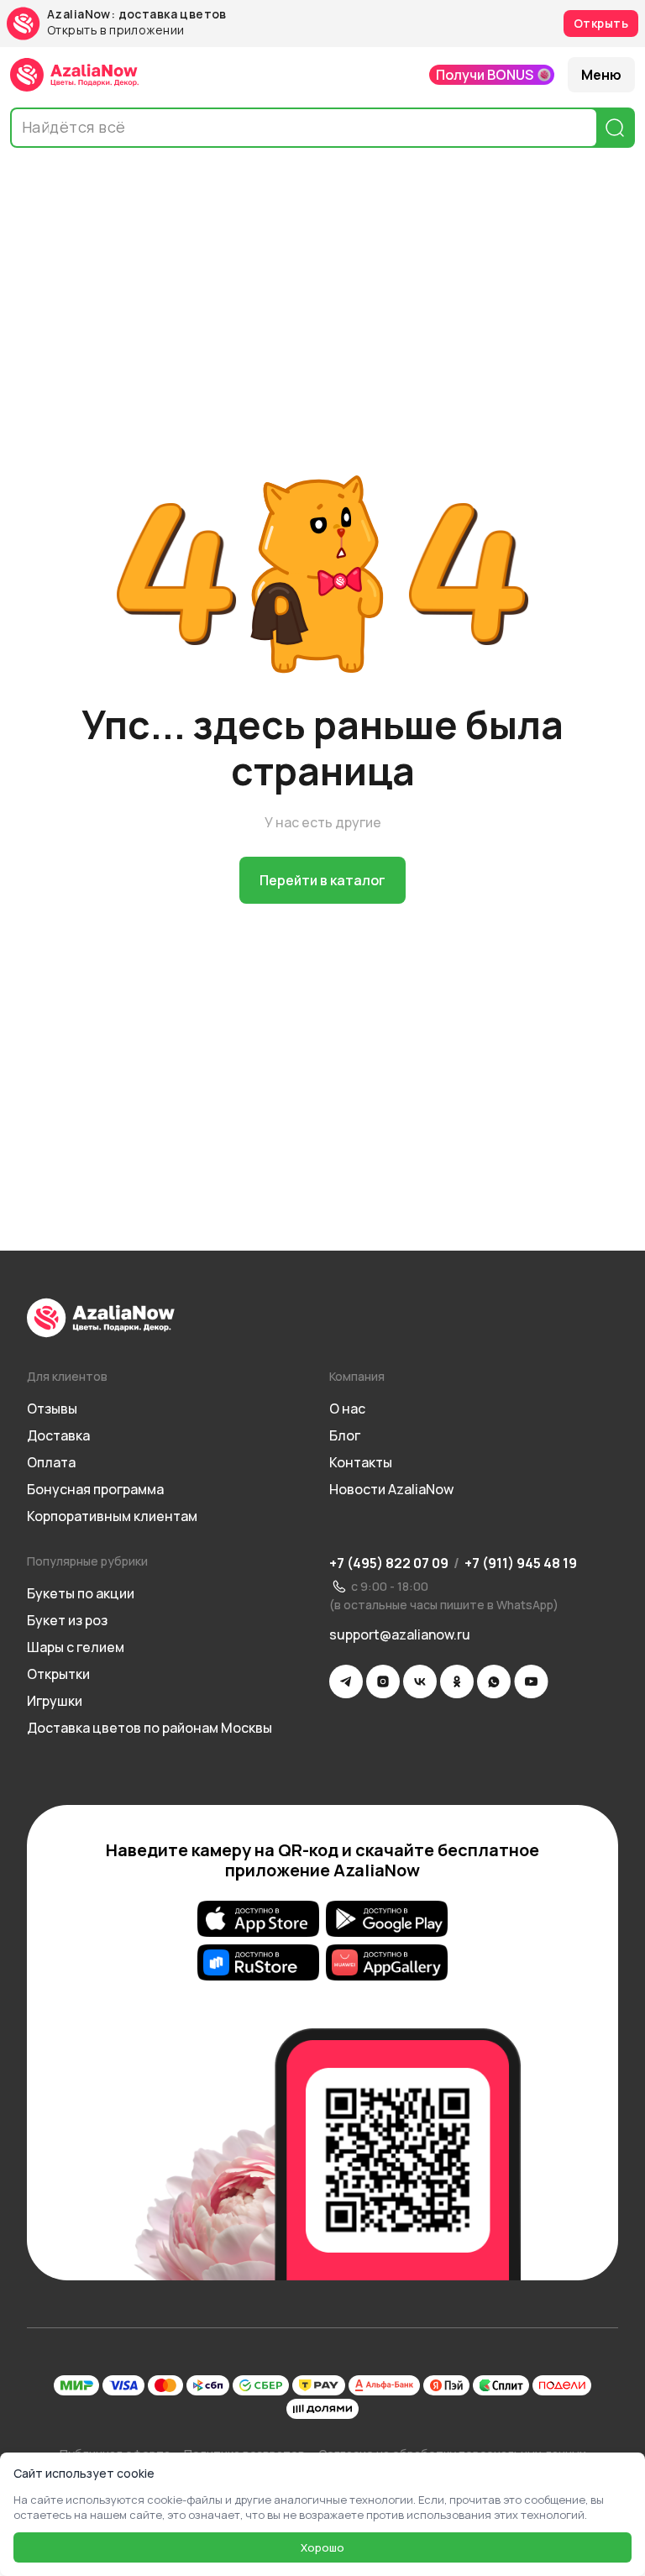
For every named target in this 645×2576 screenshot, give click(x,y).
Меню (601, 75)
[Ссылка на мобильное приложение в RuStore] (258, 1963)
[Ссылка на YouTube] (531, 1681)
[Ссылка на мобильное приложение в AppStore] (258, 1919)
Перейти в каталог (322, 880)
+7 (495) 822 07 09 (389, 1563)
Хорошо (322, 2547)
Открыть (601, 23)
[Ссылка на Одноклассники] (457, 1681)
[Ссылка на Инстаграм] (383, 1681)
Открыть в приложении (115, 31)
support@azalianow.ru (400, 1634)
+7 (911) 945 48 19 (521, 1563)
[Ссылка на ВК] (420, 1681)
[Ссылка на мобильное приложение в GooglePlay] (387, 1919)
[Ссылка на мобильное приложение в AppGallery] (387, 1963)
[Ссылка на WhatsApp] (494, 1681)
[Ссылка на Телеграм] (346, 1681)
